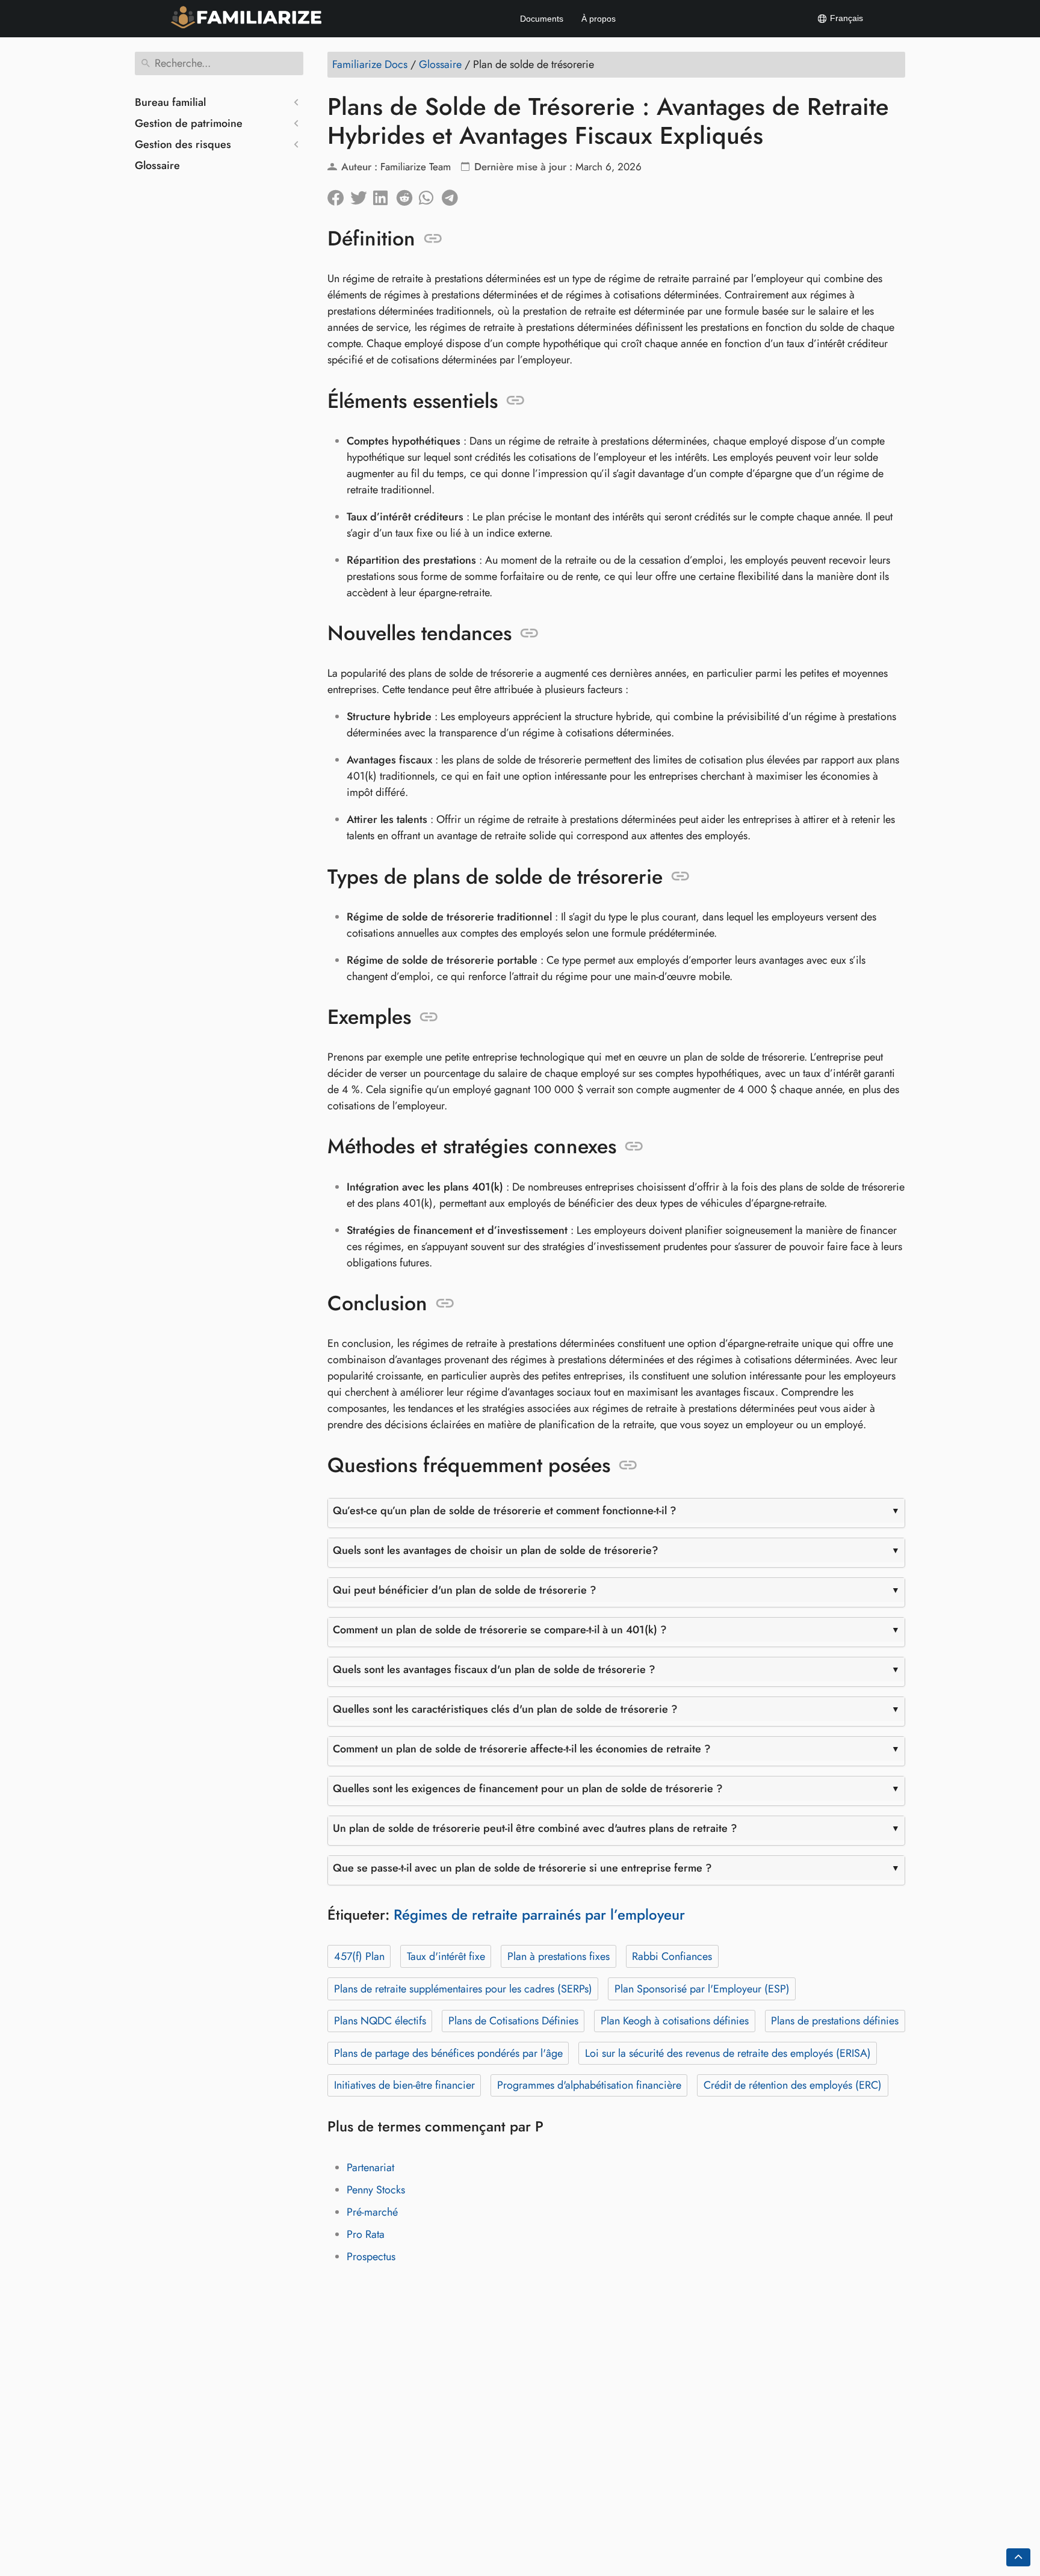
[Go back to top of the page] (1018, 2557)
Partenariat (370, 2168)
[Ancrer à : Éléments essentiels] (515, 401)
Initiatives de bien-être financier (404, 2085)
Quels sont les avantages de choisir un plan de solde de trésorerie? (496, 1550)
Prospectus (371, 2257)
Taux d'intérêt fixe (446, 1956)
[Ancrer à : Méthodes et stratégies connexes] (634, 1147)
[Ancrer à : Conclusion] (445, 1304)
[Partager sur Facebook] (339, 195)
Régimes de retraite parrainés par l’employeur (539, 1915)
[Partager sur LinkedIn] (385, 195)
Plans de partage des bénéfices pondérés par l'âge (448, 2053)
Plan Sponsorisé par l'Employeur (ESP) (702, 1989)
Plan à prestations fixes (559, 1956)
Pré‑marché (372, 2212)
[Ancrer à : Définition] (433, 239)
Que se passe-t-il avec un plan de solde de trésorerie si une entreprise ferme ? (522, 1868)
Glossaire (157, 165)
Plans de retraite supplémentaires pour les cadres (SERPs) (463, 1989)
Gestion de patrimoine (189, 123)
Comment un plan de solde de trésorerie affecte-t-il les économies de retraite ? (522, 1749)
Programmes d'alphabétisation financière (589, 2085)
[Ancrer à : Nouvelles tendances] (529, 633)
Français (845, 18)
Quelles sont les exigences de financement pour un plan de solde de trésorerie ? (528, 1789)
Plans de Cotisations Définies (513, 2021)
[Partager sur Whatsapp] (430, 195)
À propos (599, 19)
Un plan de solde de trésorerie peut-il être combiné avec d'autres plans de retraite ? (535, 1828)
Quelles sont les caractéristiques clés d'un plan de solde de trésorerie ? (505, 1709)
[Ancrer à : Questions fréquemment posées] (628, 1465)
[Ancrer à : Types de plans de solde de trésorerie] (680, 877)
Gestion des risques (183, 144)
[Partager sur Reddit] (407, 195)
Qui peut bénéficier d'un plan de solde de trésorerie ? (465, 1590)
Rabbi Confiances (672, 1956)
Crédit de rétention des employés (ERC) (793, 2085)
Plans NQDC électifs (380, 2021)
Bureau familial (170, 102)
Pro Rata (366, 2234)
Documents (542, 19)
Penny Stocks (376, 2190)
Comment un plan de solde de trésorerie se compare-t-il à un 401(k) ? (500, 1630)
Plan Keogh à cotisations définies (675, 2021)
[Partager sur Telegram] (453, 195)
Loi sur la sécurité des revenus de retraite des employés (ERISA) (728, 2053)
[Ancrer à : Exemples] (429, 1017)
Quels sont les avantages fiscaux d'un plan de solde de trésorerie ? (494, 1669)
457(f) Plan (359, 1956)
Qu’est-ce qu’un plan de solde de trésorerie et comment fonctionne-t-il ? (505, 1511)
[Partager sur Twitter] (362, 195)
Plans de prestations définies (835, 2021)
